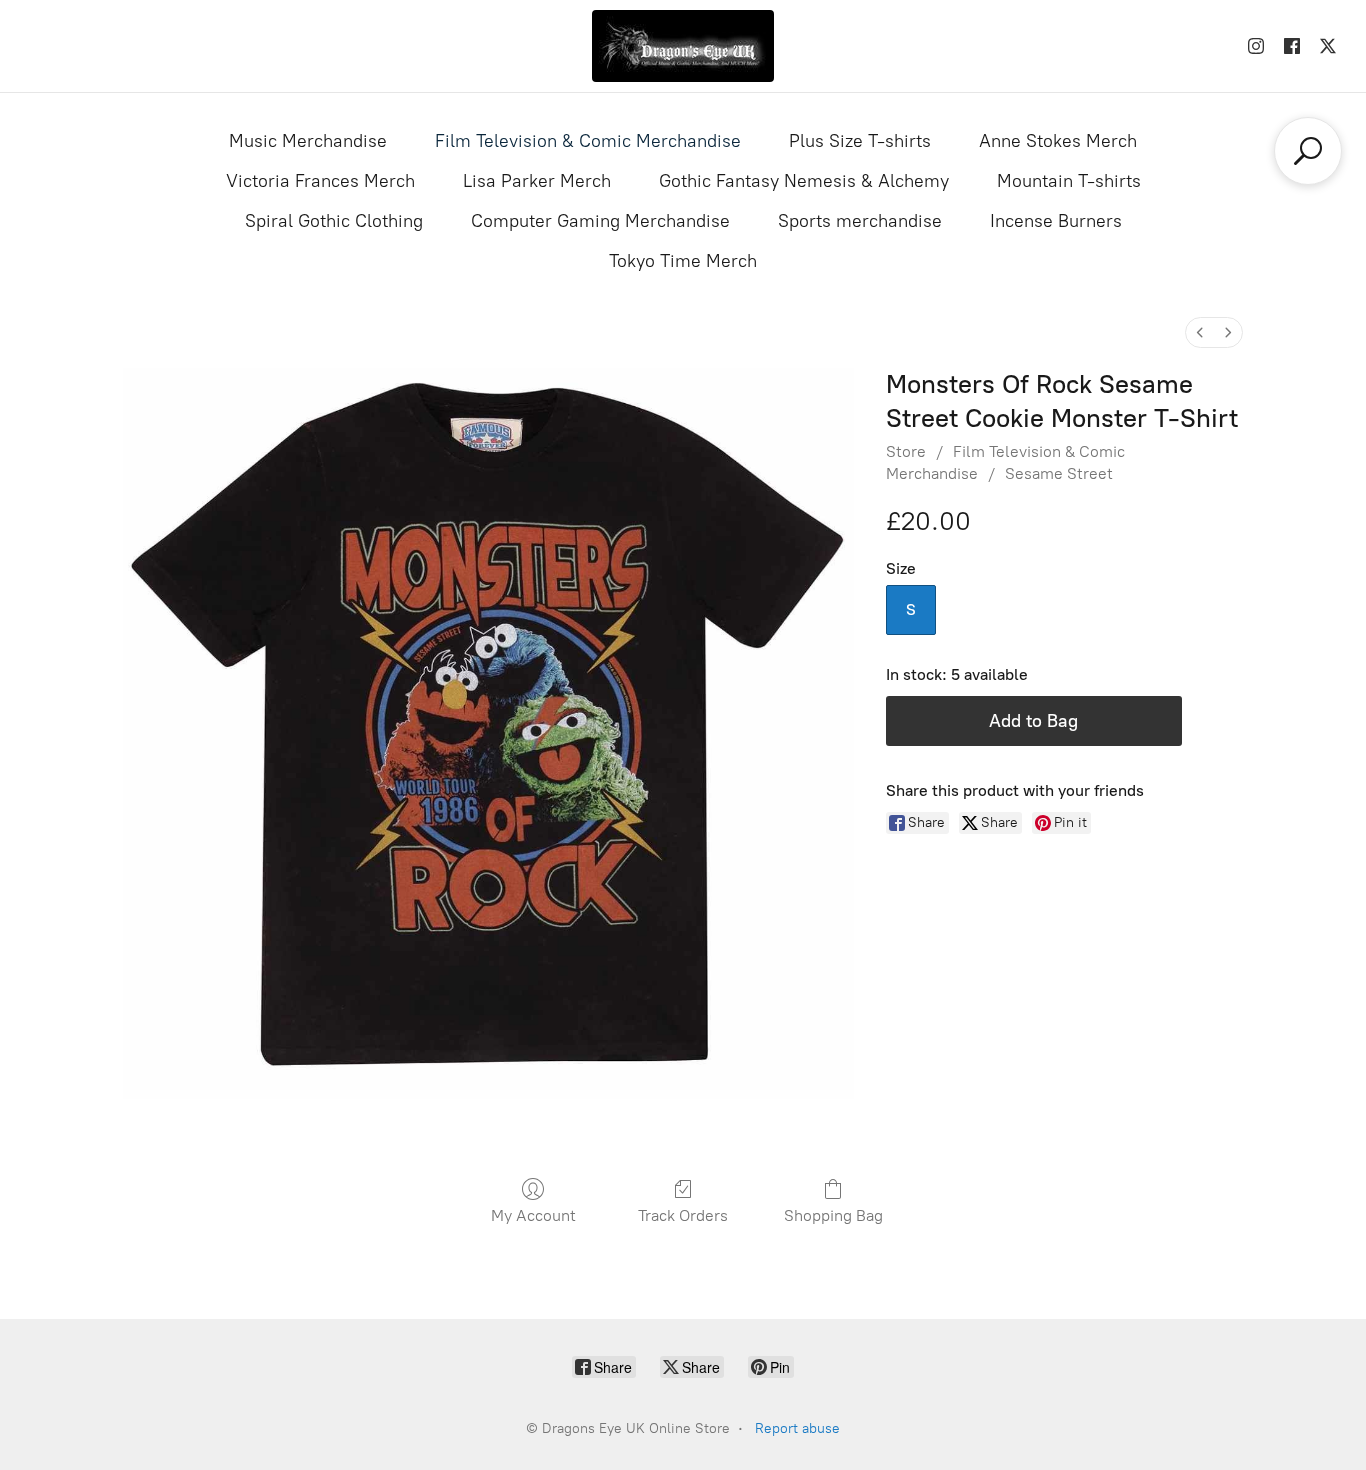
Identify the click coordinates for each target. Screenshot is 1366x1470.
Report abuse (797, 1428)
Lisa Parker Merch (537, 181)
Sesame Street (1059, 473)
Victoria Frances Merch (320, 181)
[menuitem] (1200, 332)
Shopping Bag (833, 1215)
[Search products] (1308, 151)
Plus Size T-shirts (860, 141)
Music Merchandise (308, 141)
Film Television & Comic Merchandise (588, 141)
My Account (533, 1215)
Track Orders (683, 1215)
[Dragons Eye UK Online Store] (683, 46)
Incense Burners (1056, 221)
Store (906, 451)
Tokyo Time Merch (683, 261)
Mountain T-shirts (1069, 181)
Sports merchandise (860, 221)
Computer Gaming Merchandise (600, 221)
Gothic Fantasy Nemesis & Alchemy (804, 181)
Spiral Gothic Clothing (334, 221)
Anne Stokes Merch (1058, 141)
